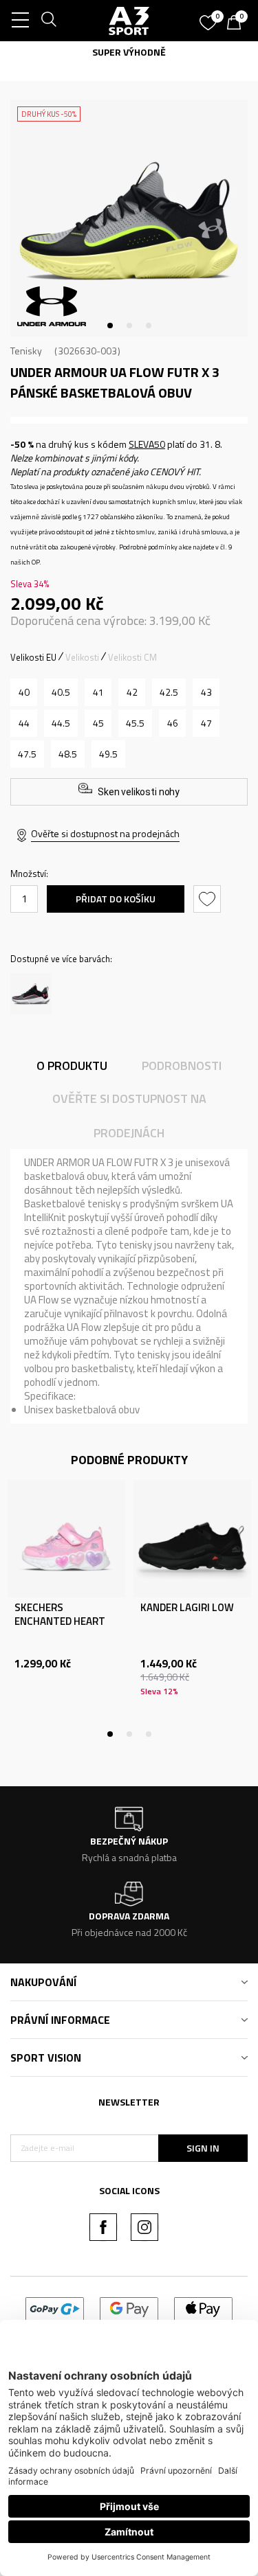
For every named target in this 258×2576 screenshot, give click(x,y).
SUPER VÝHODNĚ (129, 52)
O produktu (72, 1065)
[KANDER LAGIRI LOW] (192, 1539)
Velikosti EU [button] (33, 657)
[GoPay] (55, 2308)
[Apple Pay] (203, 2308)
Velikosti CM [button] (132, 657)
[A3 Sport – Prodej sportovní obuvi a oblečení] (129, 21)
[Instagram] (144, 2227)
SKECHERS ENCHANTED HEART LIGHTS (60, 1621)
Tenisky (26, 351)
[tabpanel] (129, 218)
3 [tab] (149, 326)
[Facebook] (103, 2227)
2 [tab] (129, 326)
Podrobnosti (182, 1065)
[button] (209, 899)
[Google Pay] (129, 2308)
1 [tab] (110, 326)
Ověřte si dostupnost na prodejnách (105, 833)
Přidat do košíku (116, 899)
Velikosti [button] (82, 657)
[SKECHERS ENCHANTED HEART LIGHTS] (66, 1539)
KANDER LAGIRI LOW (187, 1608)
